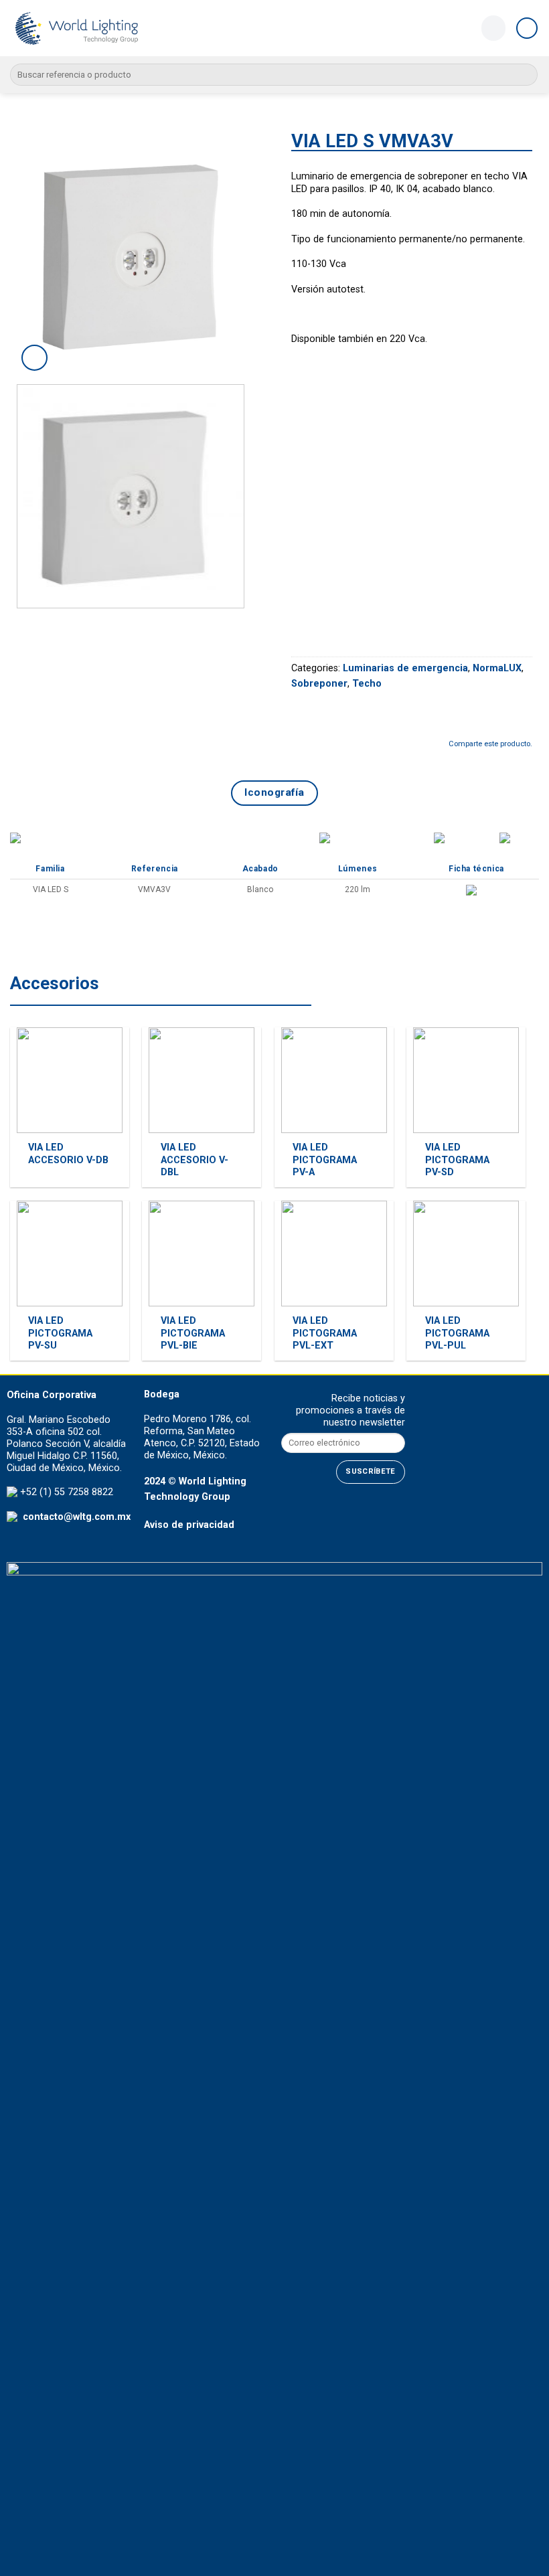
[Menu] (527, 28)
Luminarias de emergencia (405, 668)
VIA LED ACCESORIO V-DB (68, 1154)
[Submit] (525, 75)
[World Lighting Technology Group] (77, 28)
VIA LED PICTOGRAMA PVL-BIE (193, 1333)
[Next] (236, 254)
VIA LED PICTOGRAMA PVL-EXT (325, 1333)
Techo (367, 684)
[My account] (493, 28)
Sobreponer (319, 684)
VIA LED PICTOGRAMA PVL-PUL (457, 1333)
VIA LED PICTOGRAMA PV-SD (457, 1160)
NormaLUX (497, 668)
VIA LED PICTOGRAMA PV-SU (60, 1333)
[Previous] (38, 254)
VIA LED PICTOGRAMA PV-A (325, 1160)
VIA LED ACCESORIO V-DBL (194, 1160)
